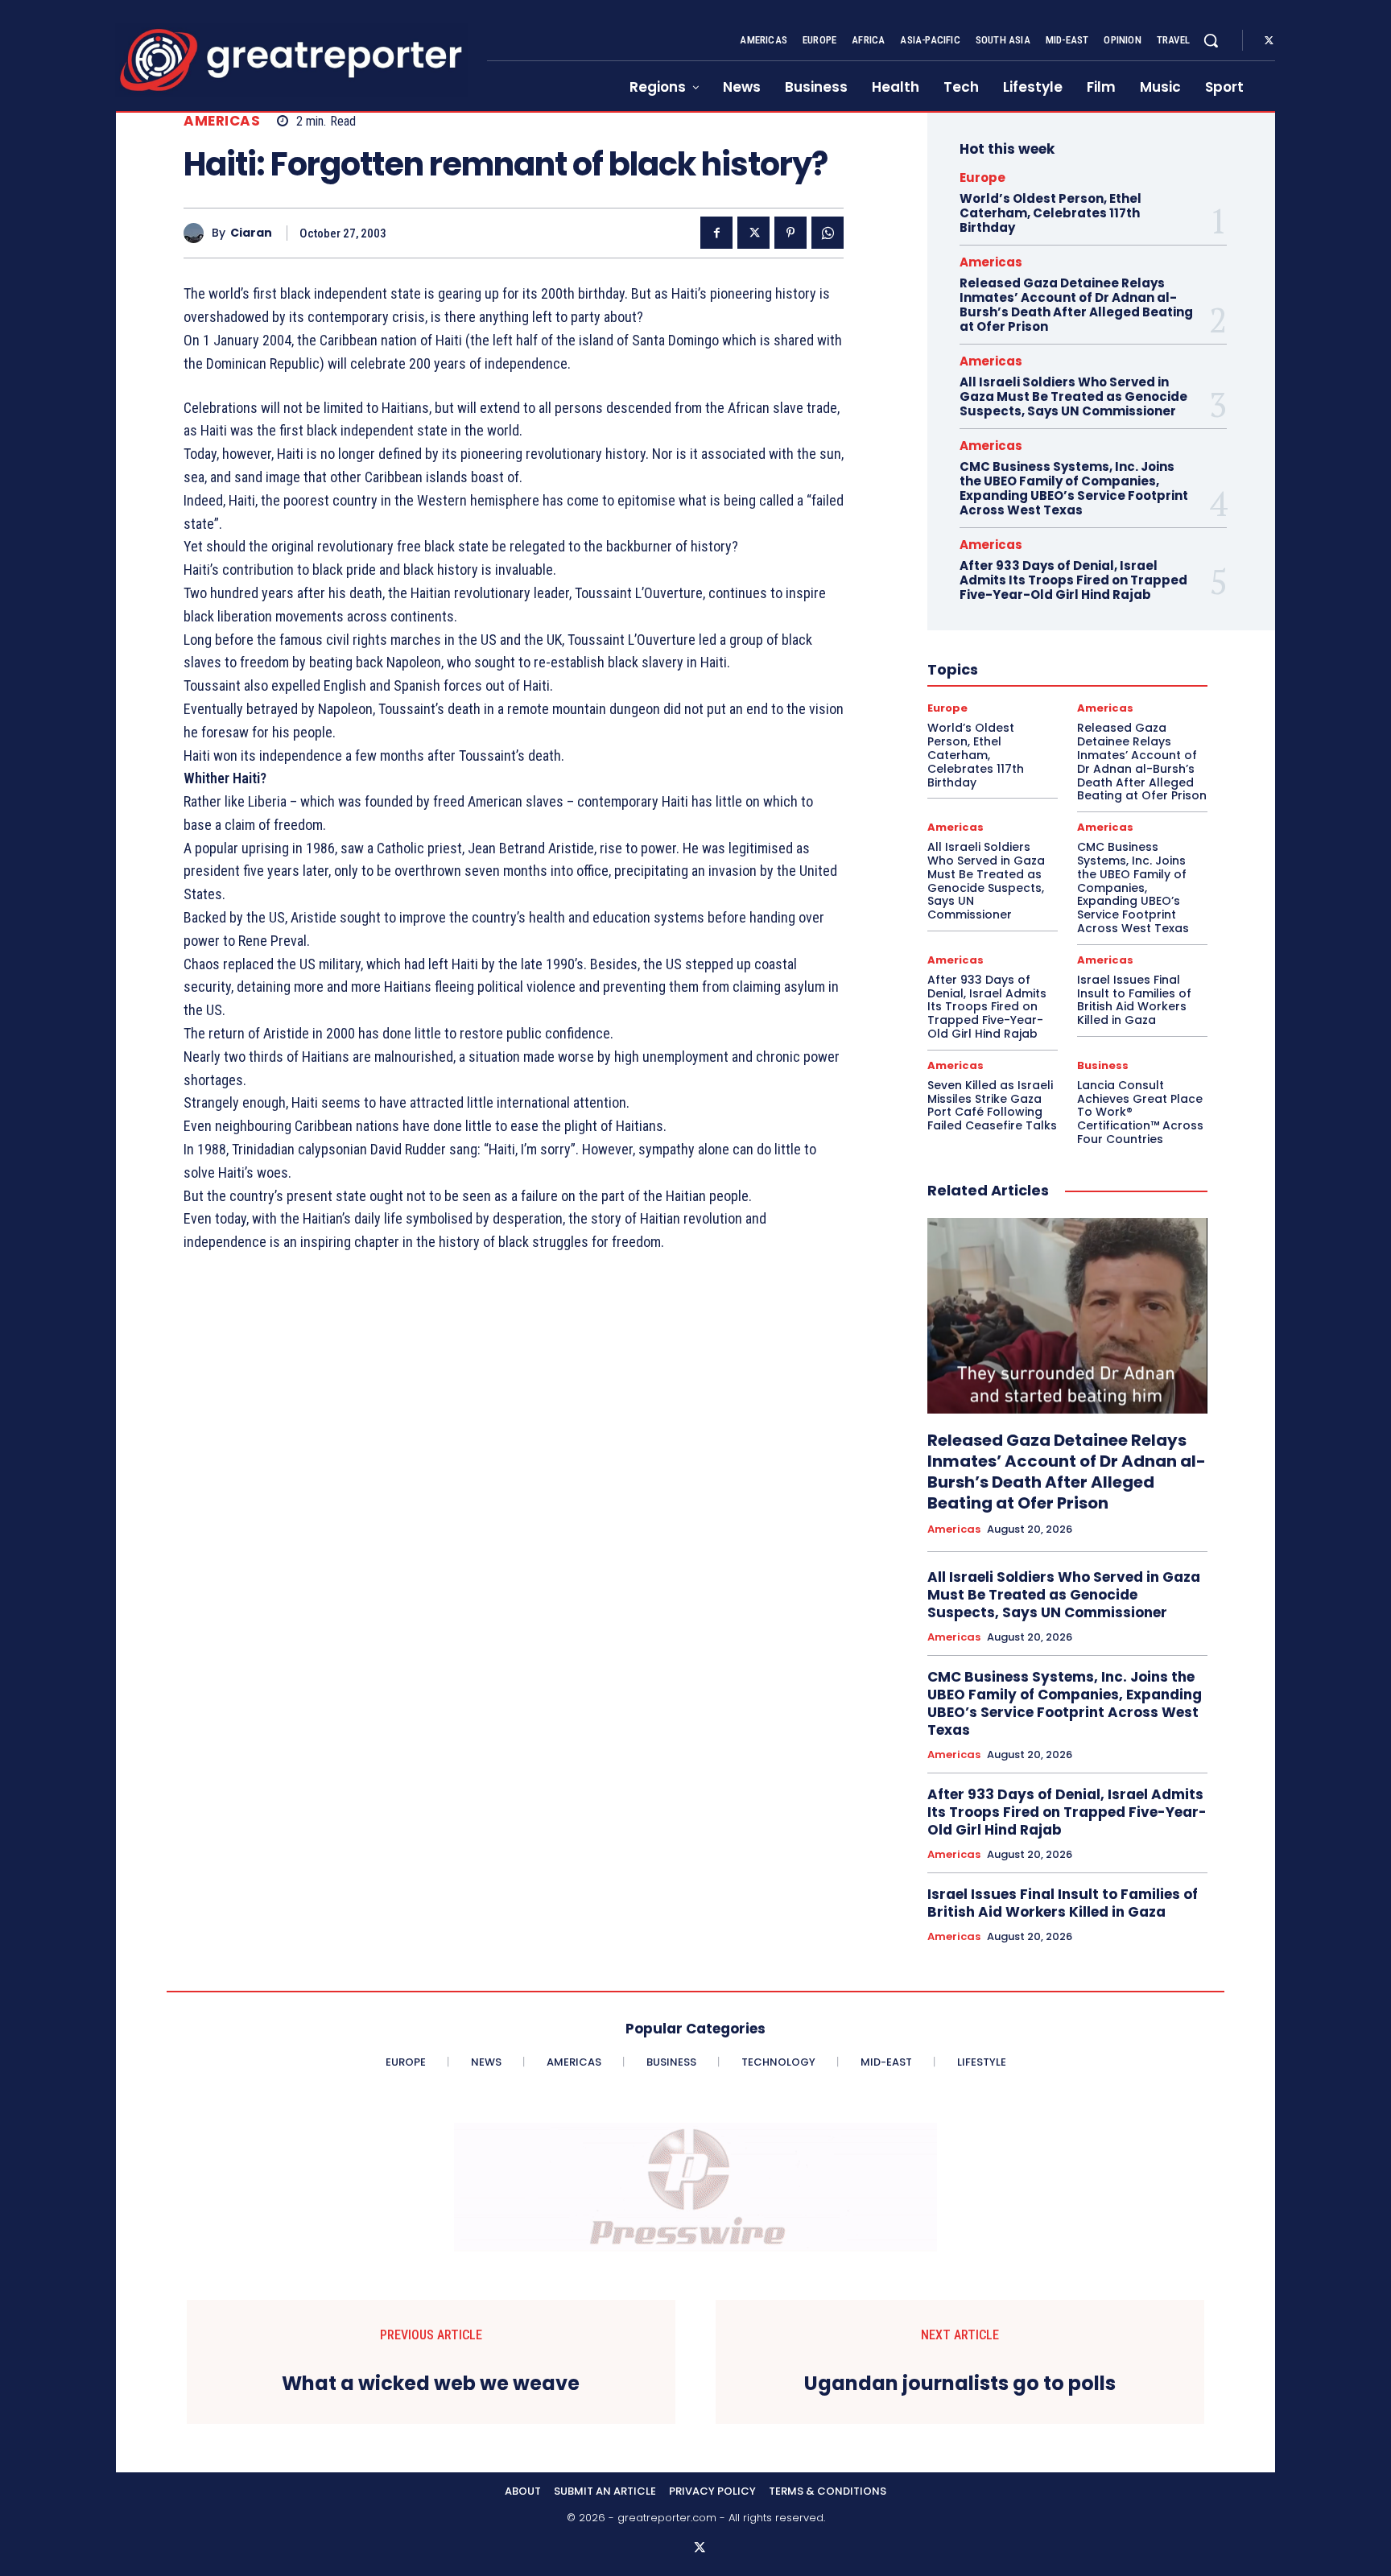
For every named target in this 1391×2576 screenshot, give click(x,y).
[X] (1269, 41)
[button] (1211, 40)
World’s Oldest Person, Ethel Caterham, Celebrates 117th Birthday (1050, 213)
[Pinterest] (790, 233)
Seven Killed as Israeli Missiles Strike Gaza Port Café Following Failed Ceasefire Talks (992, 1105)
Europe (982, 178)
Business (1103, 1065)
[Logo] (291, 60)
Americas (222, 121)
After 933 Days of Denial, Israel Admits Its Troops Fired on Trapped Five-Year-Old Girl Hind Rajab (1073, 580)
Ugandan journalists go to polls (960, 2384)
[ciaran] (198, 233)
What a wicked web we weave (431, 2384)
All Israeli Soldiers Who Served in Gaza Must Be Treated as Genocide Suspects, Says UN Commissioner (1073, 396)
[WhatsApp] (828, 233)
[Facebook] (716, 233)
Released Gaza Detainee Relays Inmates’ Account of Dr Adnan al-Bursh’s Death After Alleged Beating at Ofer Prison (1076, 305)
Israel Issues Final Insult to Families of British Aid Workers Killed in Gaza (1134, 1000)
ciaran (251, 233)
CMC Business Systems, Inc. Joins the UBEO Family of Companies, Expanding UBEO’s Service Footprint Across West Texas (1074, 488)
